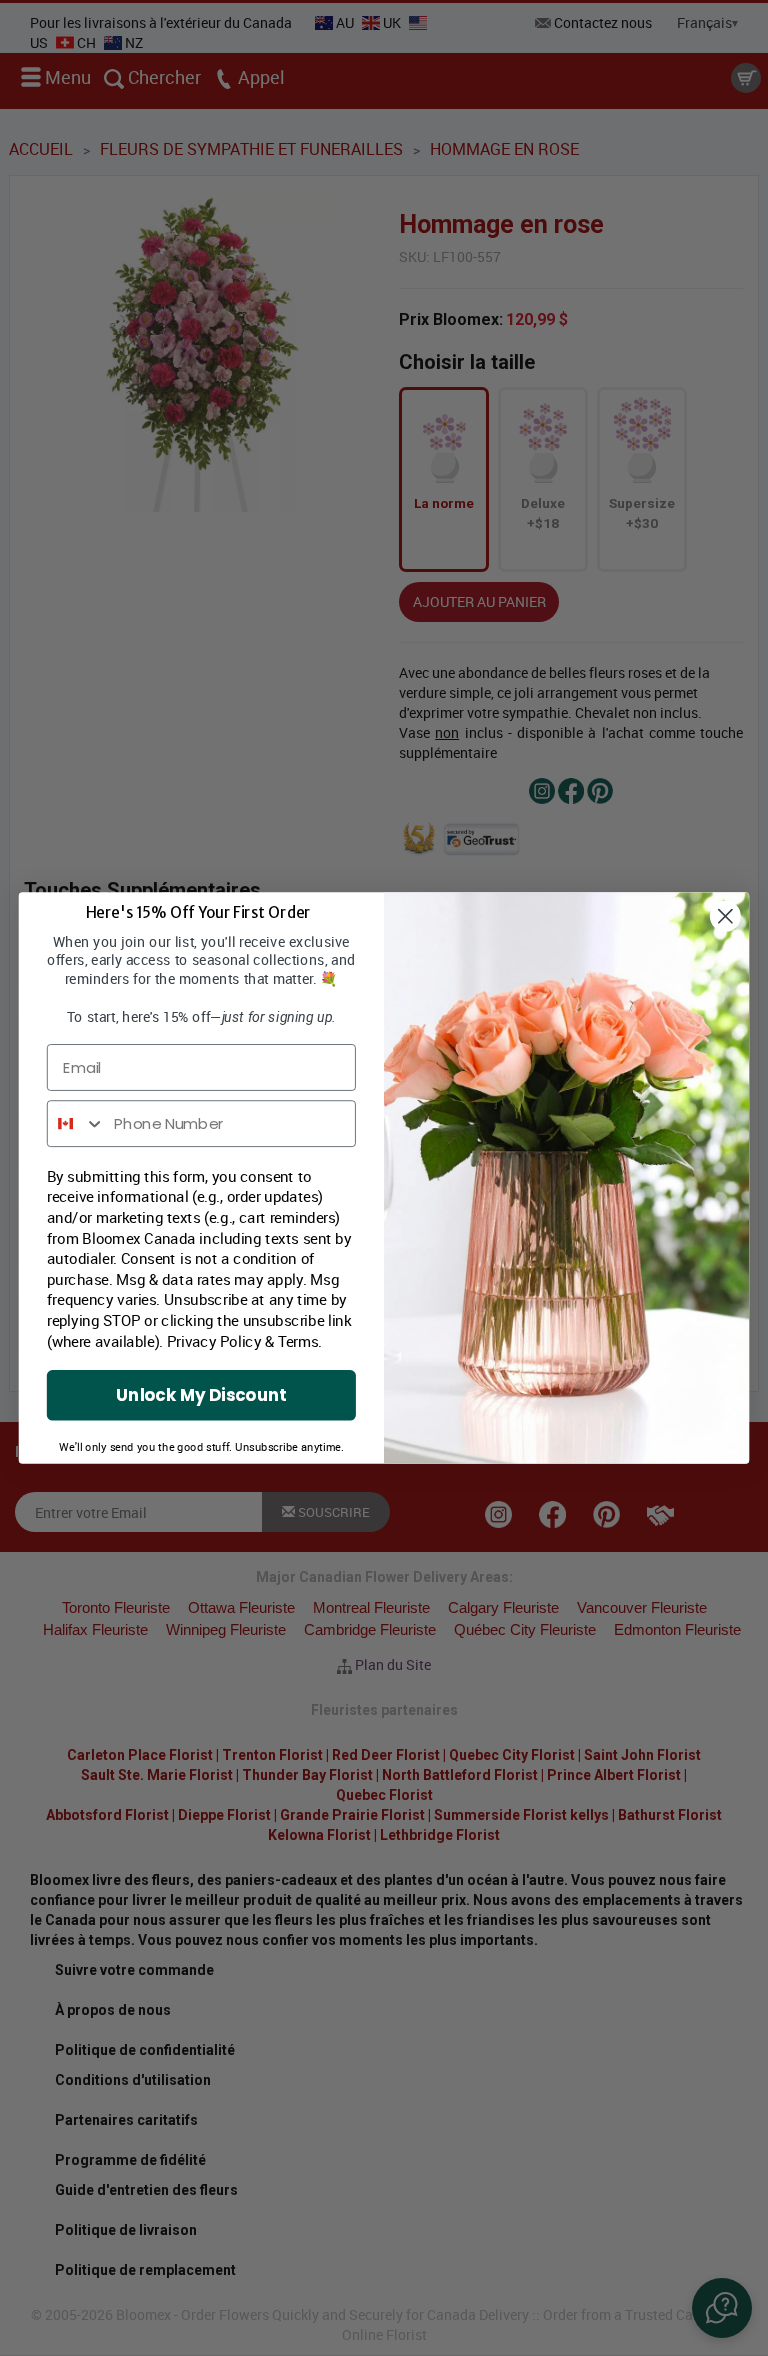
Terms (298, 1341)
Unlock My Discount (201, 1394)
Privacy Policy (214, 1341)
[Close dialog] (725, 916)
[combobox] (76, 1123)
